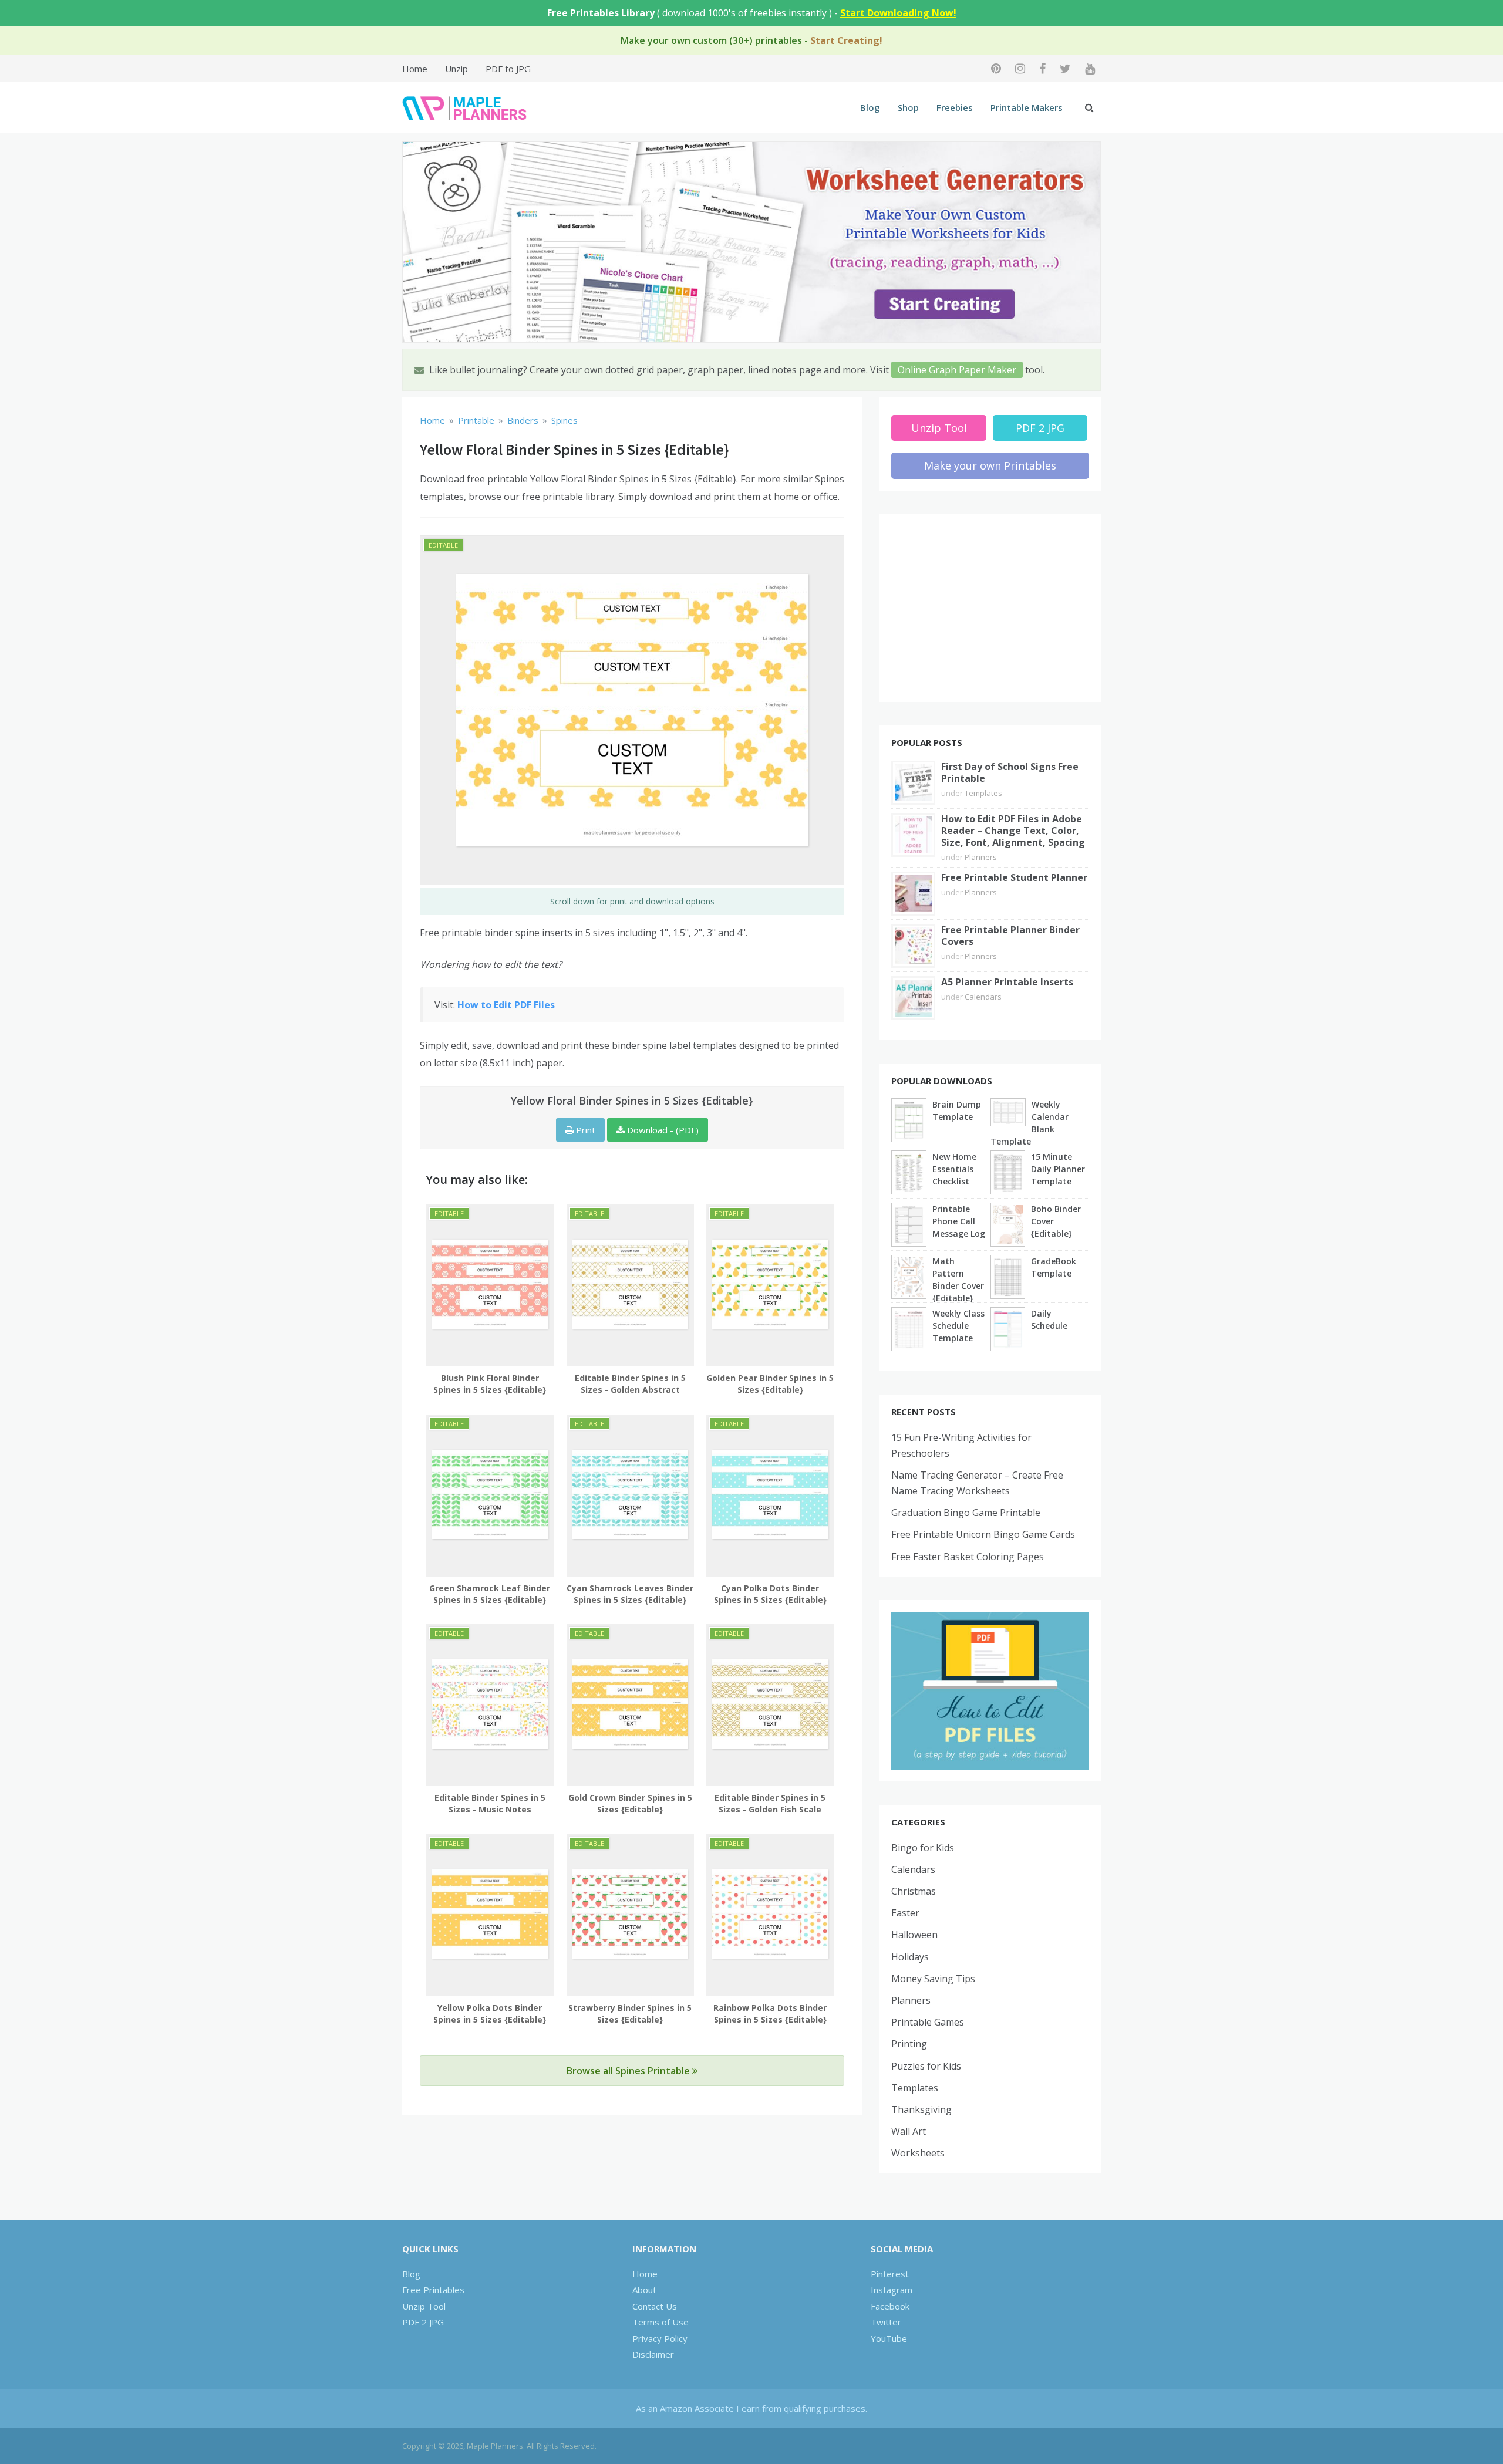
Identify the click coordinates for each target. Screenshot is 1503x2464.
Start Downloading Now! (898, 13)
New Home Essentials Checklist (954, 1169)
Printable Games (928, 2022)
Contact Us (655, 2306)
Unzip (456, 69)
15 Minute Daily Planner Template (1058, 1169)
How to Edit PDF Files (506, 1005)
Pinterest (890, 2274)
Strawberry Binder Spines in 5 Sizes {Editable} (630, 2014)
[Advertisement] (990, 608)
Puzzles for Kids (926, 2066)
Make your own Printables (990, 465)
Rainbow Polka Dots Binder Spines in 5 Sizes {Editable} (770, 2014)
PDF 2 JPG (1040, 428)
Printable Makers (1027, 107)
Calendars (983, 997)
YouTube (889, 2338)
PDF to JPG (508, 69)
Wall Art (909, 2131)
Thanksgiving (921, 2109)
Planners (981, 857)
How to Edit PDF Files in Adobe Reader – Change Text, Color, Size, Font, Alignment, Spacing (1013, 831)
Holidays (910, 1957)
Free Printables (433, 2290)
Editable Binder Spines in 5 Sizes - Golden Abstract (630, 1384)
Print (584, 1130)
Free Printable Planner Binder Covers (1010, 936)
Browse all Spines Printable (629, 2071)
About (644, 2290)
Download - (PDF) (662, 1130)
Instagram (892, 2290)
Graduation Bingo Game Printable (966, 1513)
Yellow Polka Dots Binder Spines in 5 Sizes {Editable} (490, 2014)
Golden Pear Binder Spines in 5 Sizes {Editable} (770, 1384)
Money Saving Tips (933, 1979)
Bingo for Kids (923, 1848)
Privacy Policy (660, 2338)
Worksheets (918, 2153)
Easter (905, 1913)
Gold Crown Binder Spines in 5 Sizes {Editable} (630, 1803)
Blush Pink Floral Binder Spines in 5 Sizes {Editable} (490, 1384)
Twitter (886, 2322)
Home (415, 69)
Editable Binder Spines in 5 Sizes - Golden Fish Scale (770, 1803)
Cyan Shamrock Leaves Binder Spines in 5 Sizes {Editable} (630, 1594)
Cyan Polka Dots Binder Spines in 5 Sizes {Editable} (770, 1594)
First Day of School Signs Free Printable (1010, 772)
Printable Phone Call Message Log (959, 1221)
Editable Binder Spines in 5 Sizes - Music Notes (490, 1803)
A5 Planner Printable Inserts (1007, 982)
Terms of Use (660, 2322)
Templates (983, 793)
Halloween (914, 1935)
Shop (908, 107)
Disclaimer (653, 2354)
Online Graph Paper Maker (957, 370)
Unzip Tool (939, 428)
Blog (870, 107)
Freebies (955, 107)
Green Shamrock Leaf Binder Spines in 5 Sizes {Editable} (490, 1594)
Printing (909, 2044)
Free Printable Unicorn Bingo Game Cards (983, 1534)
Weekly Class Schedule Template (958, 1326)
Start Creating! (846, 40)
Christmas (914, 1891)
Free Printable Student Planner (1014, 877)
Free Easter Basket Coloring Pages (968, 1557)
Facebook (890, 2306)
